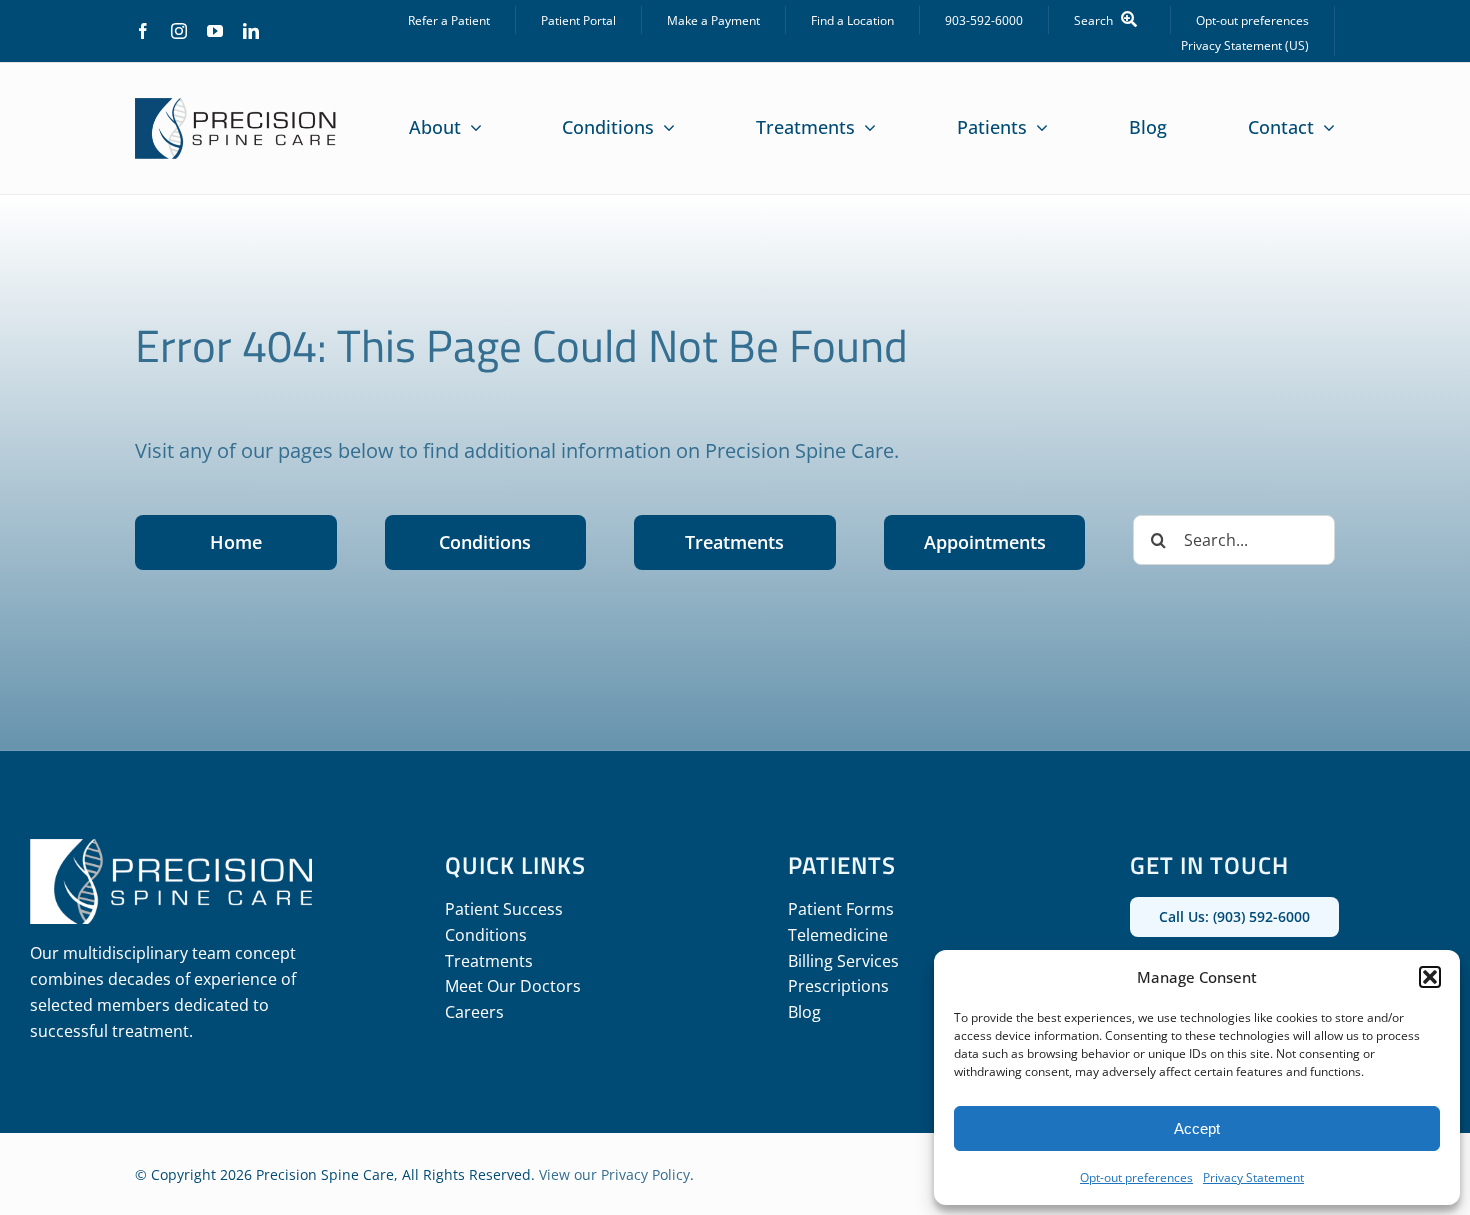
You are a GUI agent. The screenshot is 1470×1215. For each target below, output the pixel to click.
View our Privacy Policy (614, 1174)
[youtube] (215, 31)
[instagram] (179, 31)
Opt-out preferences (1136, 1177)
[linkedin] (251, 31)
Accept (1197, 1128)
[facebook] (143, 31)
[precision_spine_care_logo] (236, 107)
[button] (1430, 977)
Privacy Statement (1253, 1177)
